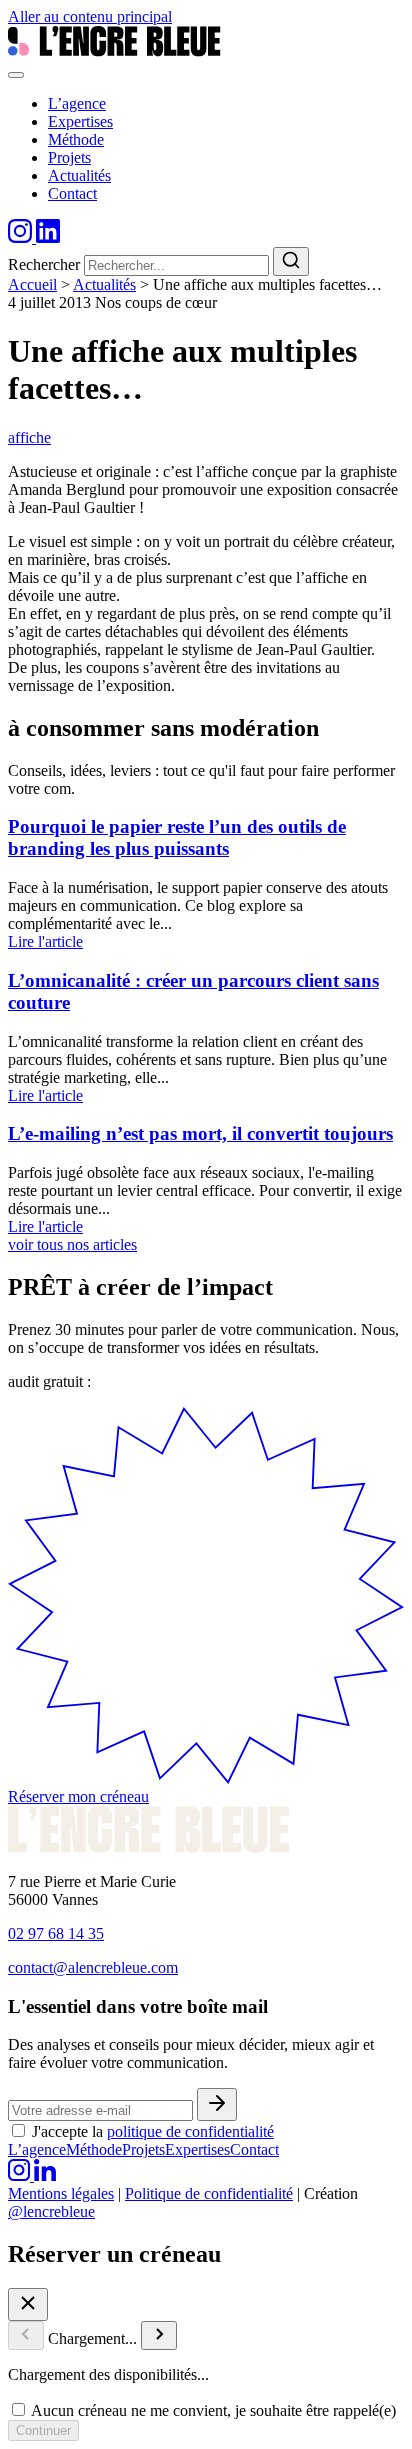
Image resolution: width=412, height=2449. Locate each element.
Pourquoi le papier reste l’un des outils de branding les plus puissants (177, 837)
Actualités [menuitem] (79, 175)
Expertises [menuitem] (80, 121)
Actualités (104, 284)
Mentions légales (61, 2193)
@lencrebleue (51, 2211)
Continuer (43, 2430)
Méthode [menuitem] (76, 139)
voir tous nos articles (72, 1244)
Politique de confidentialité (209, 2193)
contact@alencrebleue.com (93, 1967)
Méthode (94, 2149)
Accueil (32, 284)
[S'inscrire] (217, 2104)
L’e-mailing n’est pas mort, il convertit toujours (200, 1133)
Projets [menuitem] (69, 157)
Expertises (197, 2149)
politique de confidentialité (190, 2131)
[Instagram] (22, 237)
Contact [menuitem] (72, 193)
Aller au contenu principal (90, 16)
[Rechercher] (291, 261)
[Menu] (16, 75)
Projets (143, 2149)
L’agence (37, 2149)
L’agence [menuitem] (77, 103)
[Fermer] (28, 2304)
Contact (254, 2149)
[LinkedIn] (45, 2175)
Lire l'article (45, 941)
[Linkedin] (48, 237)
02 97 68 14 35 (56, 1933)
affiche (29, 437)
